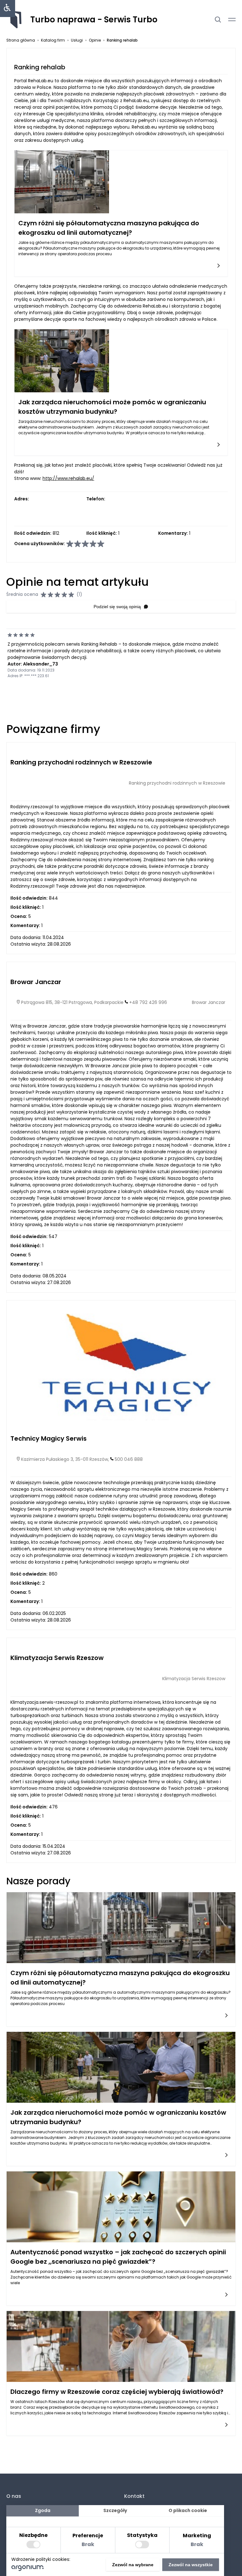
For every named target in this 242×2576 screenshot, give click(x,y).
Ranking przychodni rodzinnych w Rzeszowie (81, 762)
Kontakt (134, 2496)
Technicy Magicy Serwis (49, 1438)
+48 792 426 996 (148, 1002)
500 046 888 (129, 1459)
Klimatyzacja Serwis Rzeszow (57, 1658)
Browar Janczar (36, 982)
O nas (14, 2496)
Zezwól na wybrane (133, 2565)
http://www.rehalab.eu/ (68, 478)
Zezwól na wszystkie (191, 2565)
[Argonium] (28, 2569)
